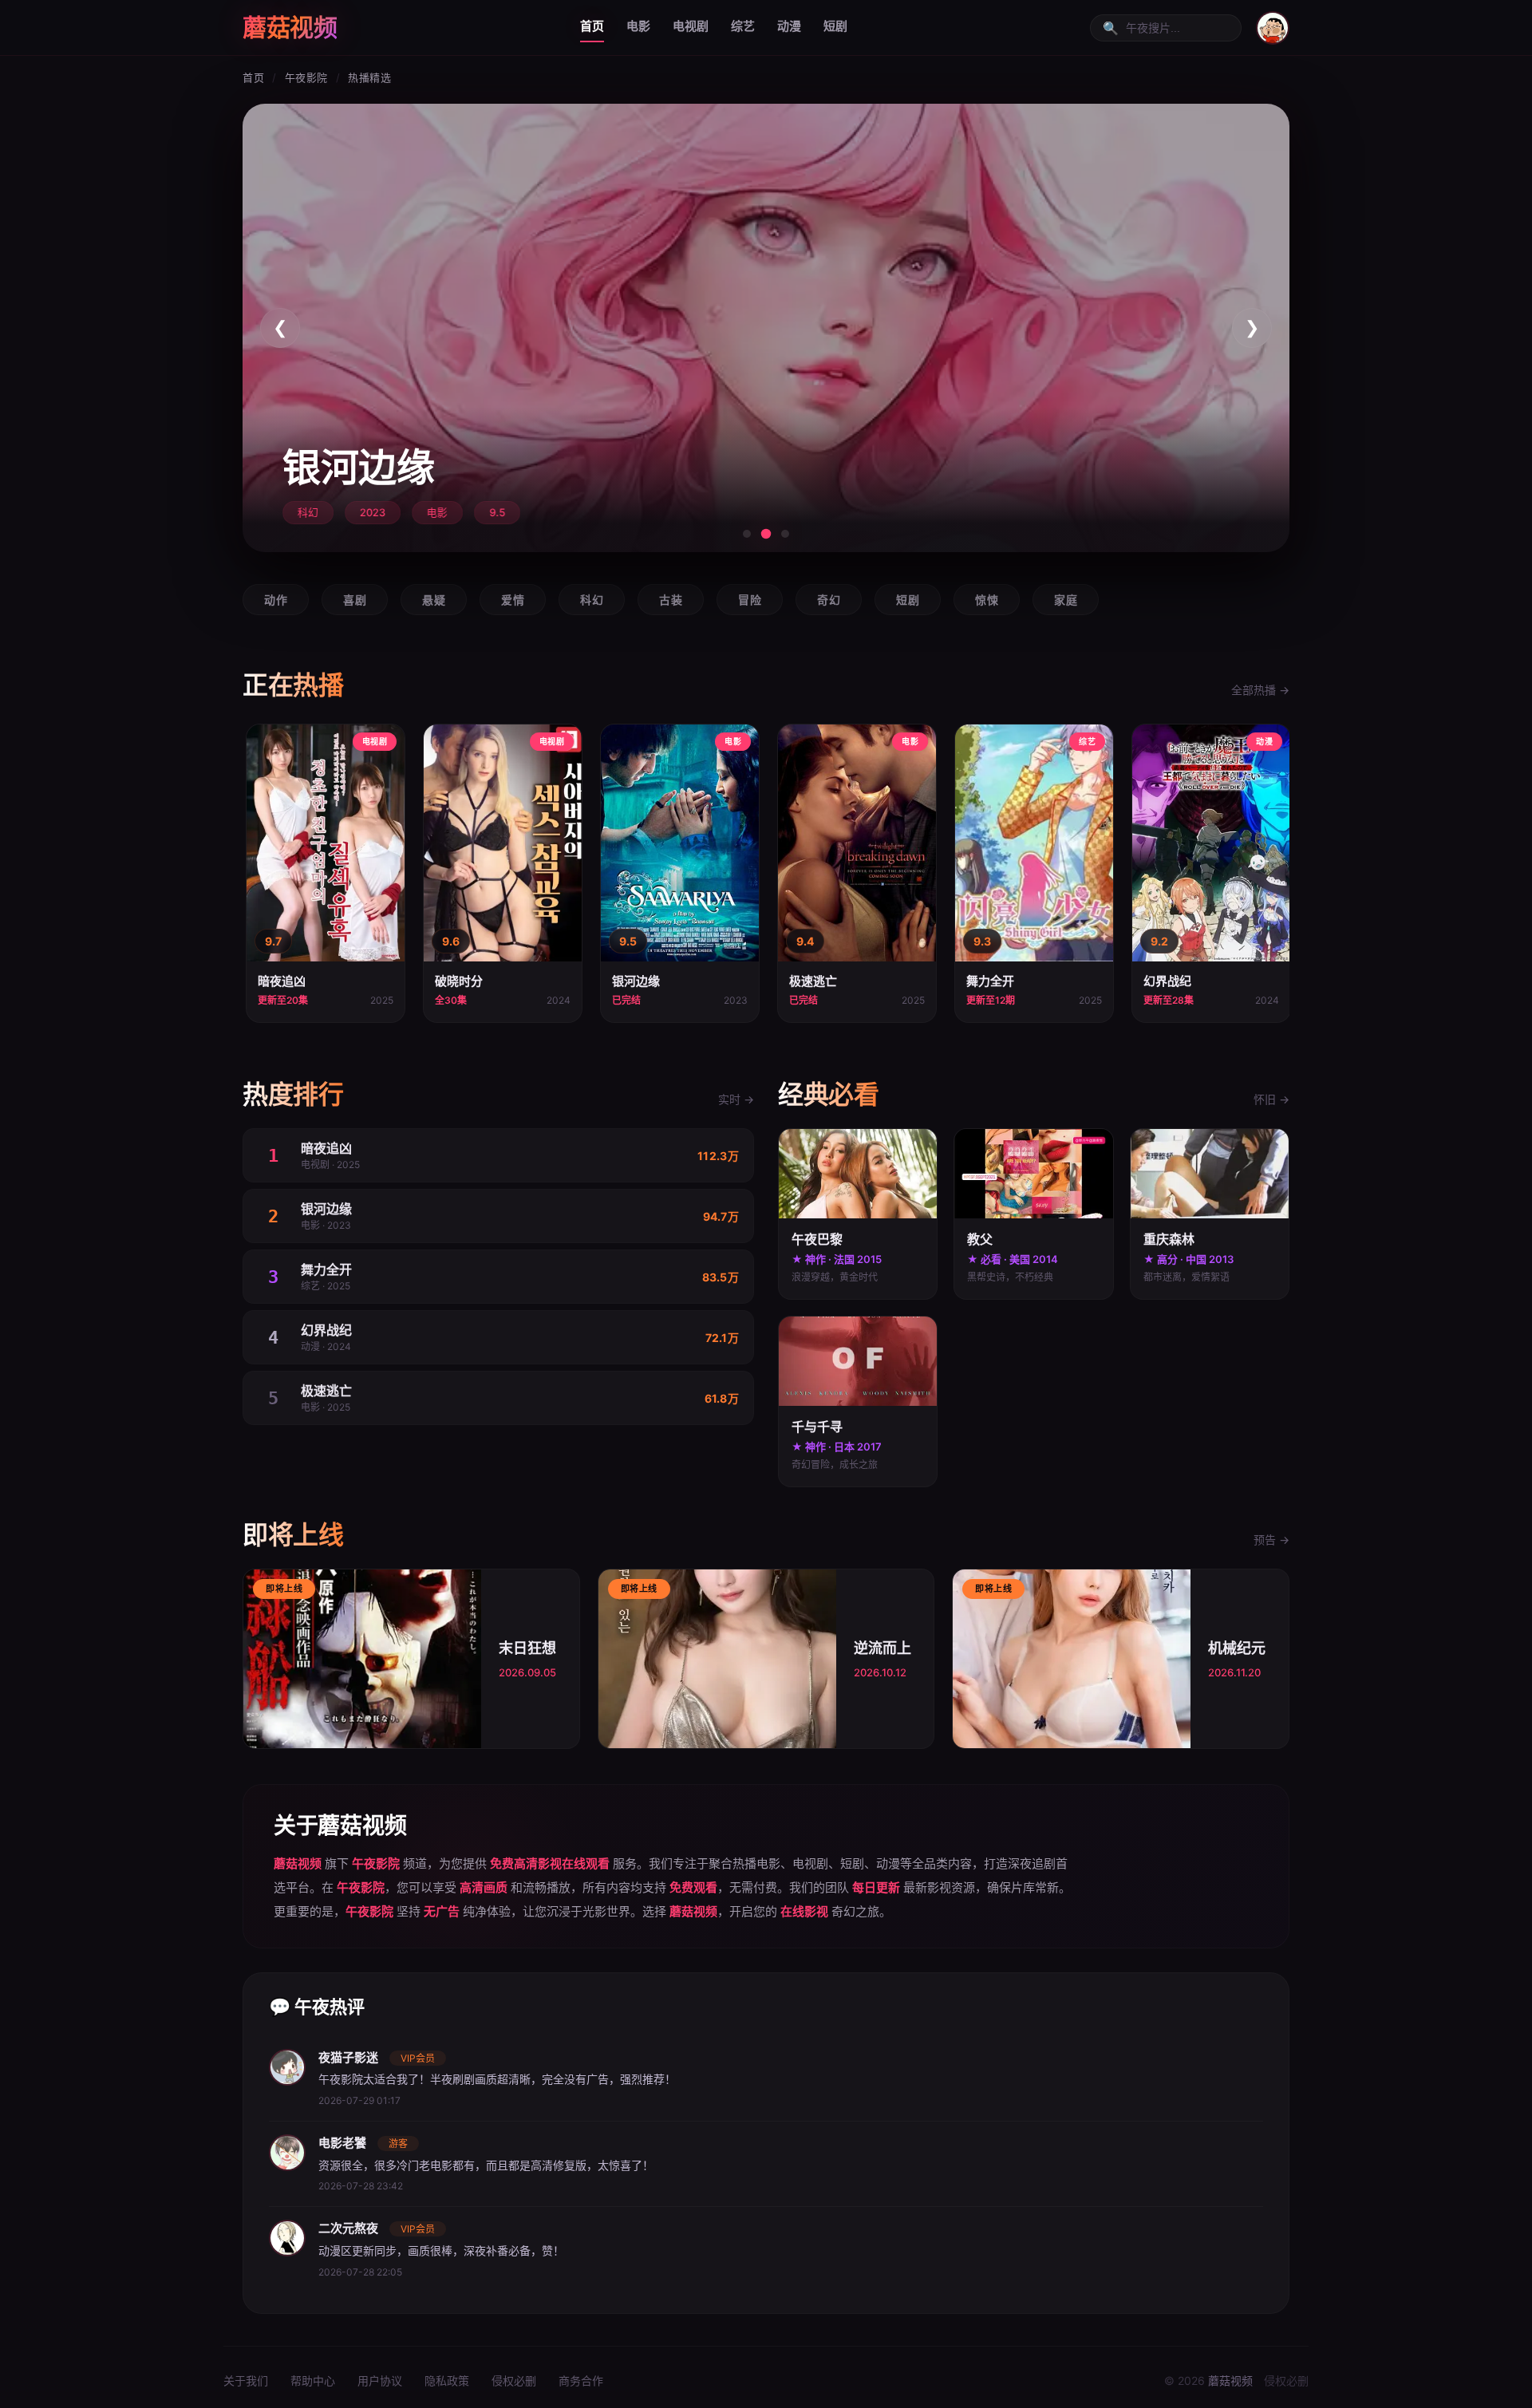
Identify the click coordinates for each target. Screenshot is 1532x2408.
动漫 (789, 26)
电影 (638, 26)
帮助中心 (313, 2380)
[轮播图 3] (785, 534)
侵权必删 (514, 2380)
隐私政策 (447, 2380)
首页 (592, 26)
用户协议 (380, 2380)
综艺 (743, 26)
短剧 (835, 26)
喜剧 (355, 600)
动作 (276, 600)
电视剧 (691, 26)
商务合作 (581, 2380)
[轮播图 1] (747, 534)
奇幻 (829, 600)
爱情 (513, 600)
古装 (671, 600)
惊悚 (987, 600)
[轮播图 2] (766, 534)
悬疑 (434, 600)
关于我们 (246, 2380)
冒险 (750, 600)
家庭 (1066, 600)
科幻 (592, 600)
